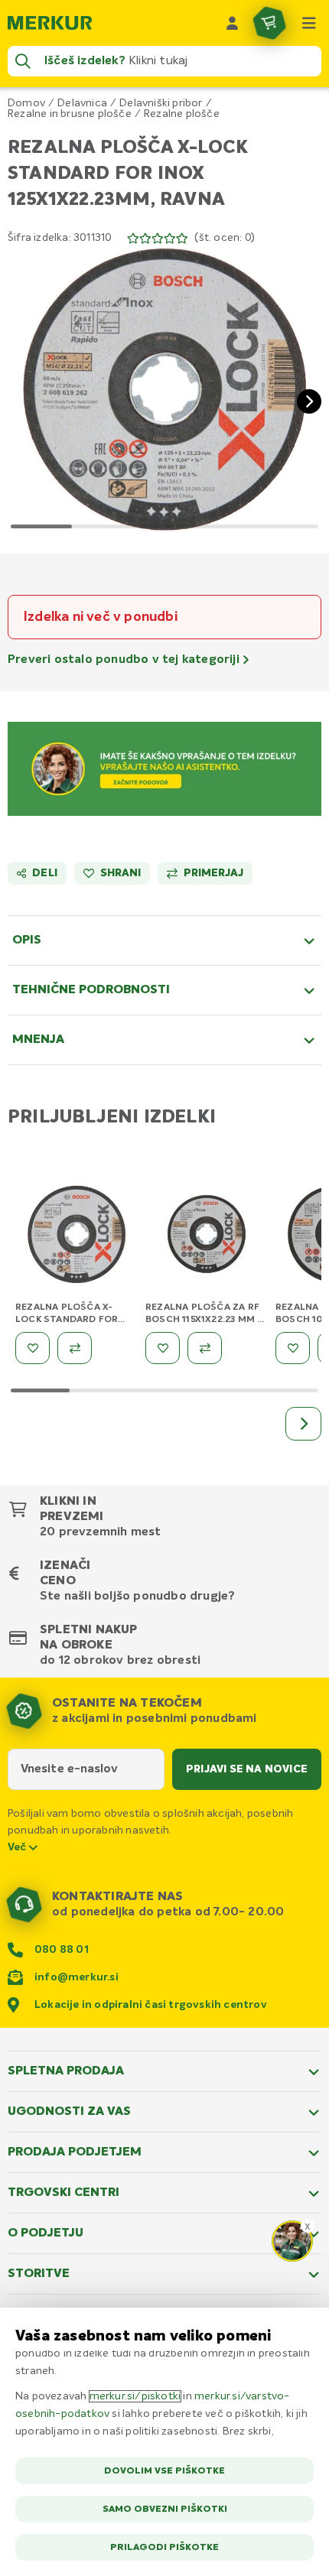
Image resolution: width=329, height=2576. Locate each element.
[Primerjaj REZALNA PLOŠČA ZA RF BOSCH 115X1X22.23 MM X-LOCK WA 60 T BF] (205, 1348)
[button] (164, 389)
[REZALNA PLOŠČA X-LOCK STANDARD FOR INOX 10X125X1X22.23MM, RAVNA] (77, 1237)
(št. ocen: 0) (225, 238)
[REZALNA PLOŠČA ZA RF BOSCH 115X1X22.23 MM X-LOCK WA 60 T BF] (207, 1237)
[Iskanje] (23, 61)
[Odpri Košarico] (269, 23)
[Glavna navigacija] (309, 23)
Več (18, 1847)
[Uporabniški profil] (233, 23)
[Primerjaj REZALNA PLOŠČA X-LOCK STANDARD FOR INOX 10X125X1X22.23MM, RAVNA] (75, 1348)
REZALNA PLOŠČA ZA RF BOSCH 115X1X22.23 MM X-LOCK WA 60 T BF (207, 1320)
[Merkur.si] (50, 23)
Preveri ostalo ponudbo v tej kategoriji (125, 660)
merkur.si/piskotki (135, 2396)
